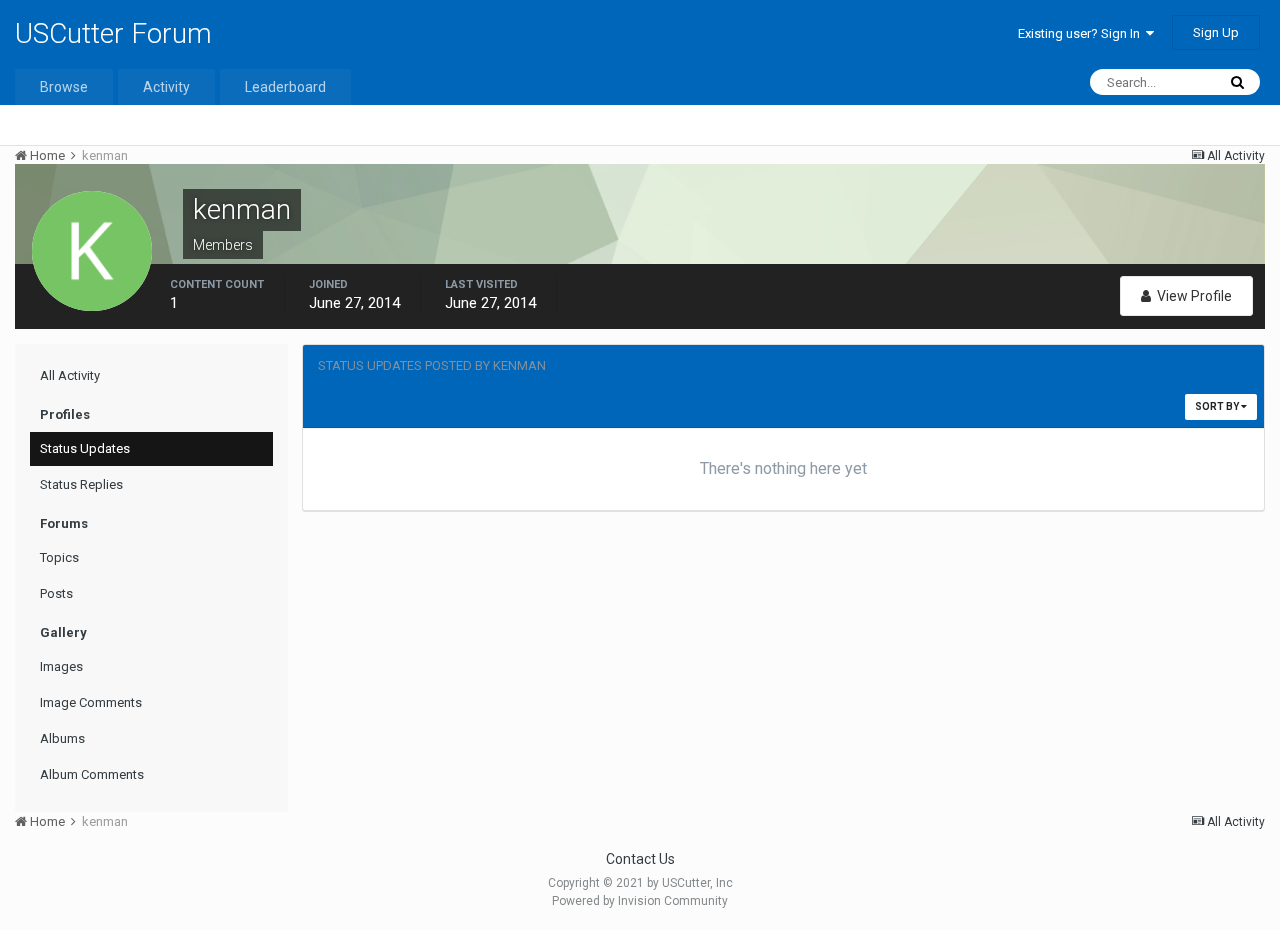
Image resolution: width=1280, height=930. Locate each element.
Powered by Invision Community (640, 901)
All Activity (70, 375)
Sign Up (1216, 32)
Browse (64, 87)
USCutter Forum (113, 33)
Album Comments (92, 774)
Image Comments (91, 702)
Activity (166, 87)
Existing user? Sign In (1082, 33)
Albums (62, 738)
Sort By (1218, 406)
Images (61, 666)
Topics (59, 557)
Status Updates (85, 448)
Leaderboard (285, 87)
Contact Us (640, 859)
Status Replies (81, 484)
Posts (56, 593)
